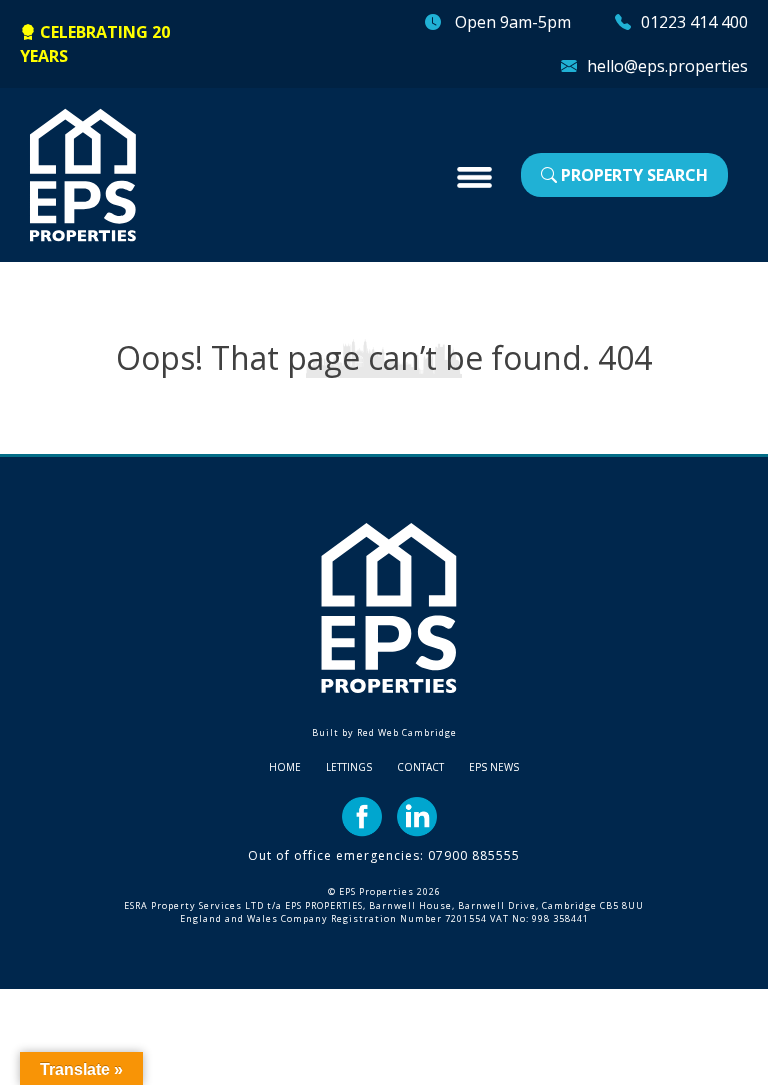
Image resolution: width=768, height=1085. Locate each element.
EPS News (494, 767)
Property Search (632, 175)
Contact (420, 767)
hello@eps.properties (667, 66)
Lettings (349, 767)
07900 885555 (474, 855)
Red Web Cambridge (407, 732)
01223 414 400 (694, 22)
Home (285, 767)
